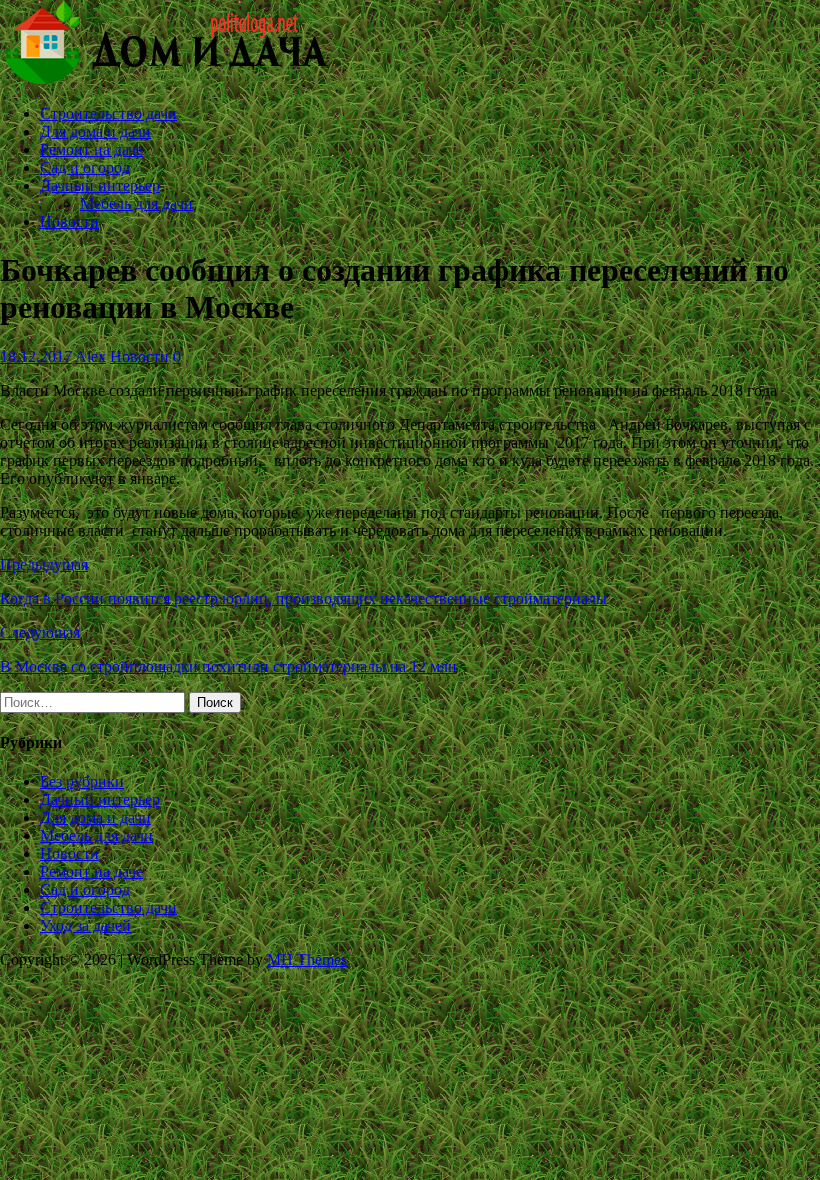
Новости (69, 221)
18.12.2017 (36, 356)
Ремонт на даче (91, 149)
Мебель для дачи (136, 203)
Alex (90, 356)
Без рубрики (82, 781)
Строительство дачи (108, 113)
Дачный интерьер (100, 185)
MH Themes (307, 959)
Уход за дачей (85, 925)
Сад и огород (85, 167)
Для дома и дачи (95, 131)
